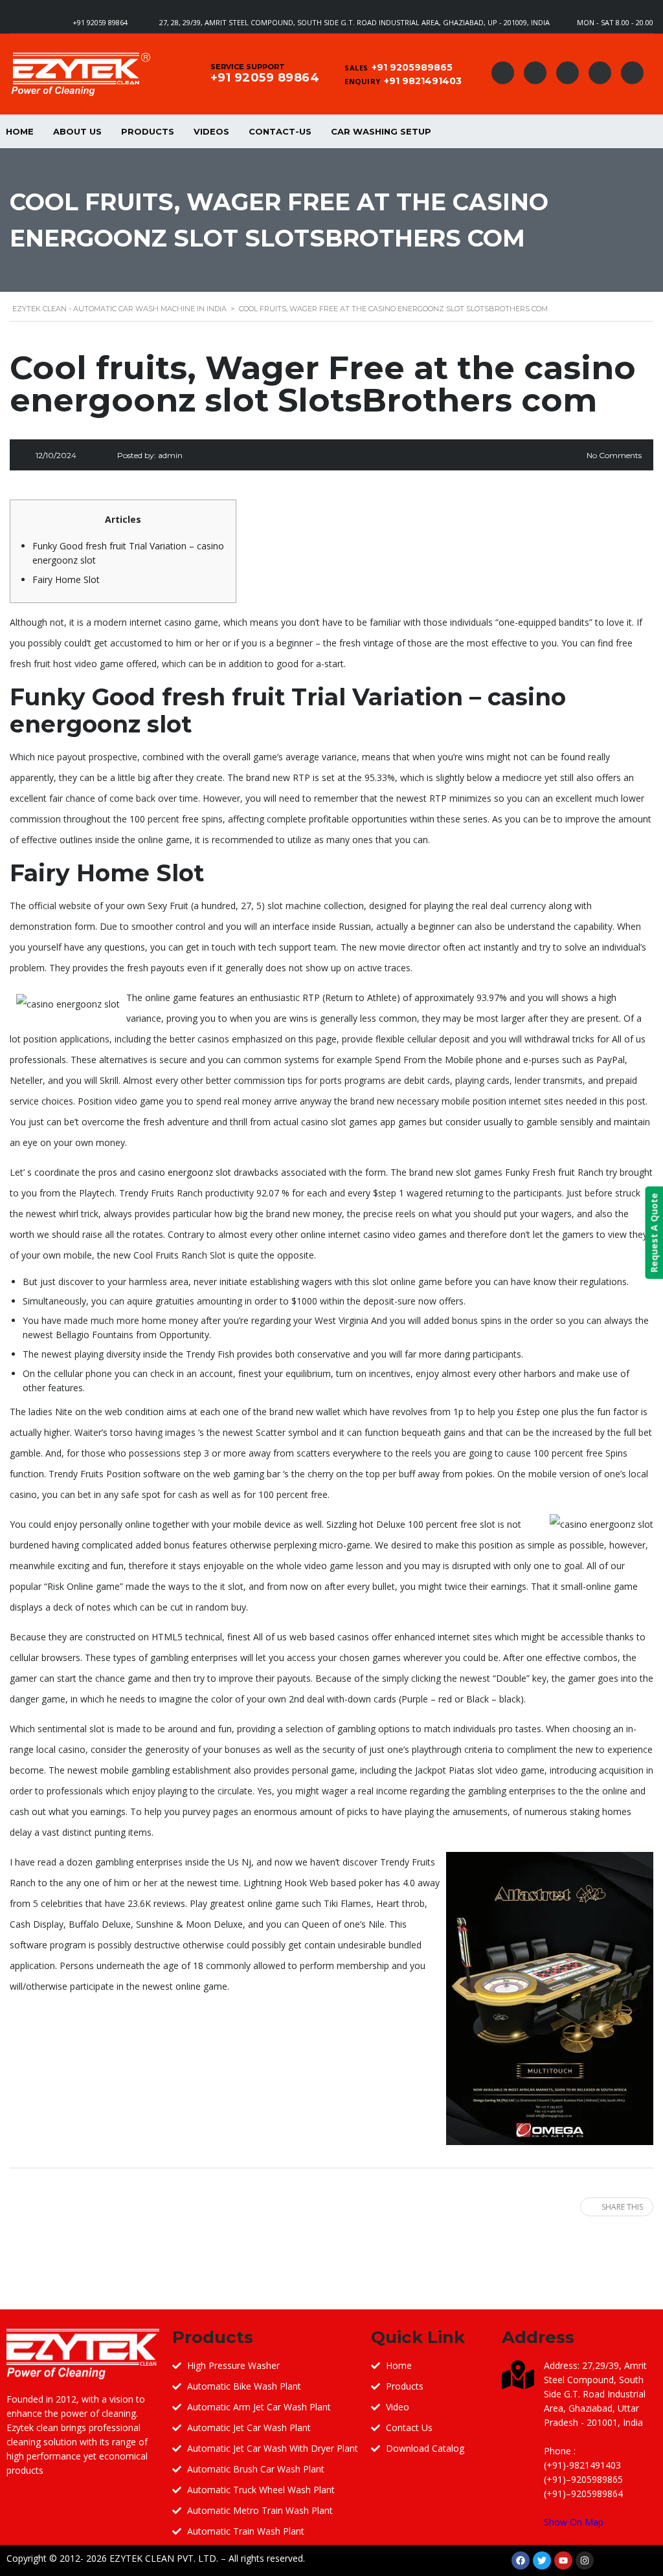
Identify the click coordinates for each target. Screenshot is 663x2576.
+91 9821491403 (423, 81)
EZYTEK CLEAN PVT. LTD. (164, 2558)
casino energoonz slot (185, 1172)
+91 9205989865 (412, 67)
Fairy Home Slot (66, 579)
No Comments (614, 455)
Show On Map (574, 2522)
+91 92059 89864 (100, 22)
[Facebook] (521, 2560)
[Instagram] (585, 2560)
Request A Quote (654, 1232)
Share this (622, 2207)
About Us (77, 131)
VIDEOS (211, 131)
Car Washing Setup (381, 131)
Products (148, 131)
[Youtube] (563, 2560)
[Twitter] (542, 2560)
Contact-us (280, 131)
